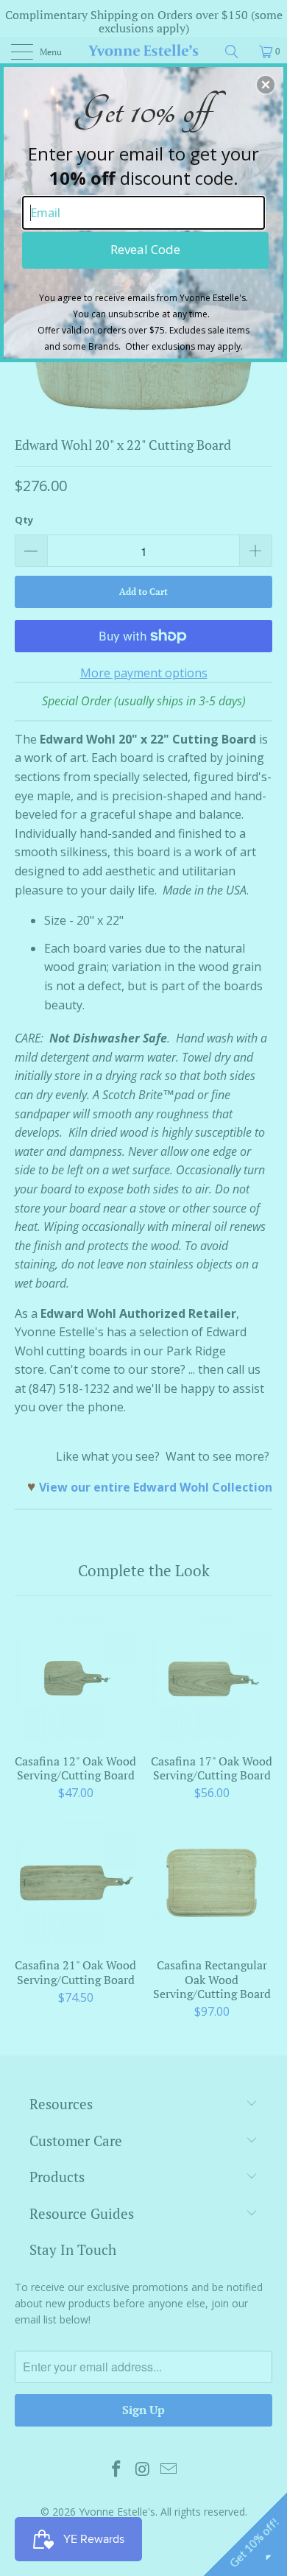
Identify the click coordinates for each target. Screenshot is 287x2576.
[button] (266, 85)
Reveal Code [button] (145, 249)
